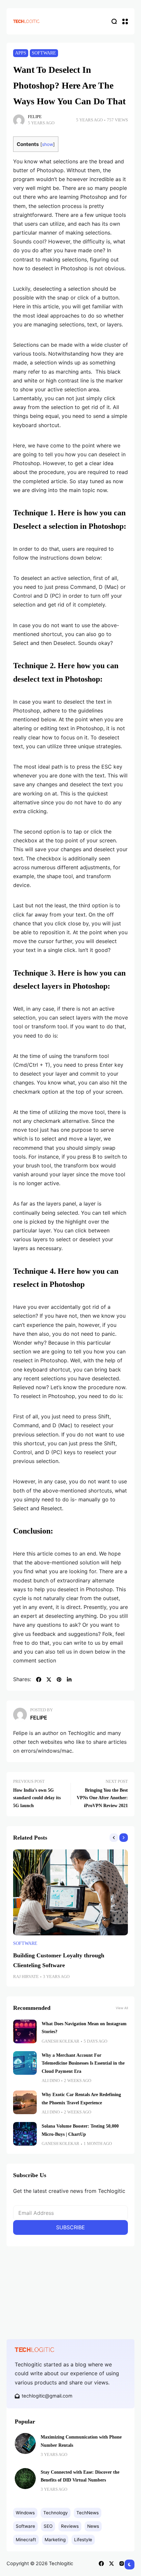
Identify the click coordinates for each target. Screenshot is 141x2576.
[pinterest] (59, 1680)
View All (122, 2008)
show (48, 144)
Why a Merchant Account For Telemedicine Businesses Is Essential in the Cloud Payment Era (83, 2063)
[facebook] (39, 1680)
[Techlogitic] (26, 21)
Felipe (35, 117)
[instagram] (122, 2564)
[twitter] (49, 1680)
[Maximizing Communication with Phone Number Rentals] (25, 2443)
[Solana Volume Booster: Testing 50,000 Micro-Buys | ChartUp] (25, 2134)
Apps (21, 53)
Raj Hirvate (26, 1977)
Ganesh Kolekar (60, 2041)
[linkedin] (69, 1680)
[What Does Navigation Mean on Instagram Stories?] (25, 2031)
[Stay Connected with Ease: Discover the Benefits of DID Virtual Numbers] (25, 2479)
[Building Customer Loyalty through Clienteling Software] (70, 1893)
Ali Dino (51, 2081)
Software (44, 53)
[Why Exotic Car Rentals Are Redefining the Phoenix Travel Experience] (25, 2102)
